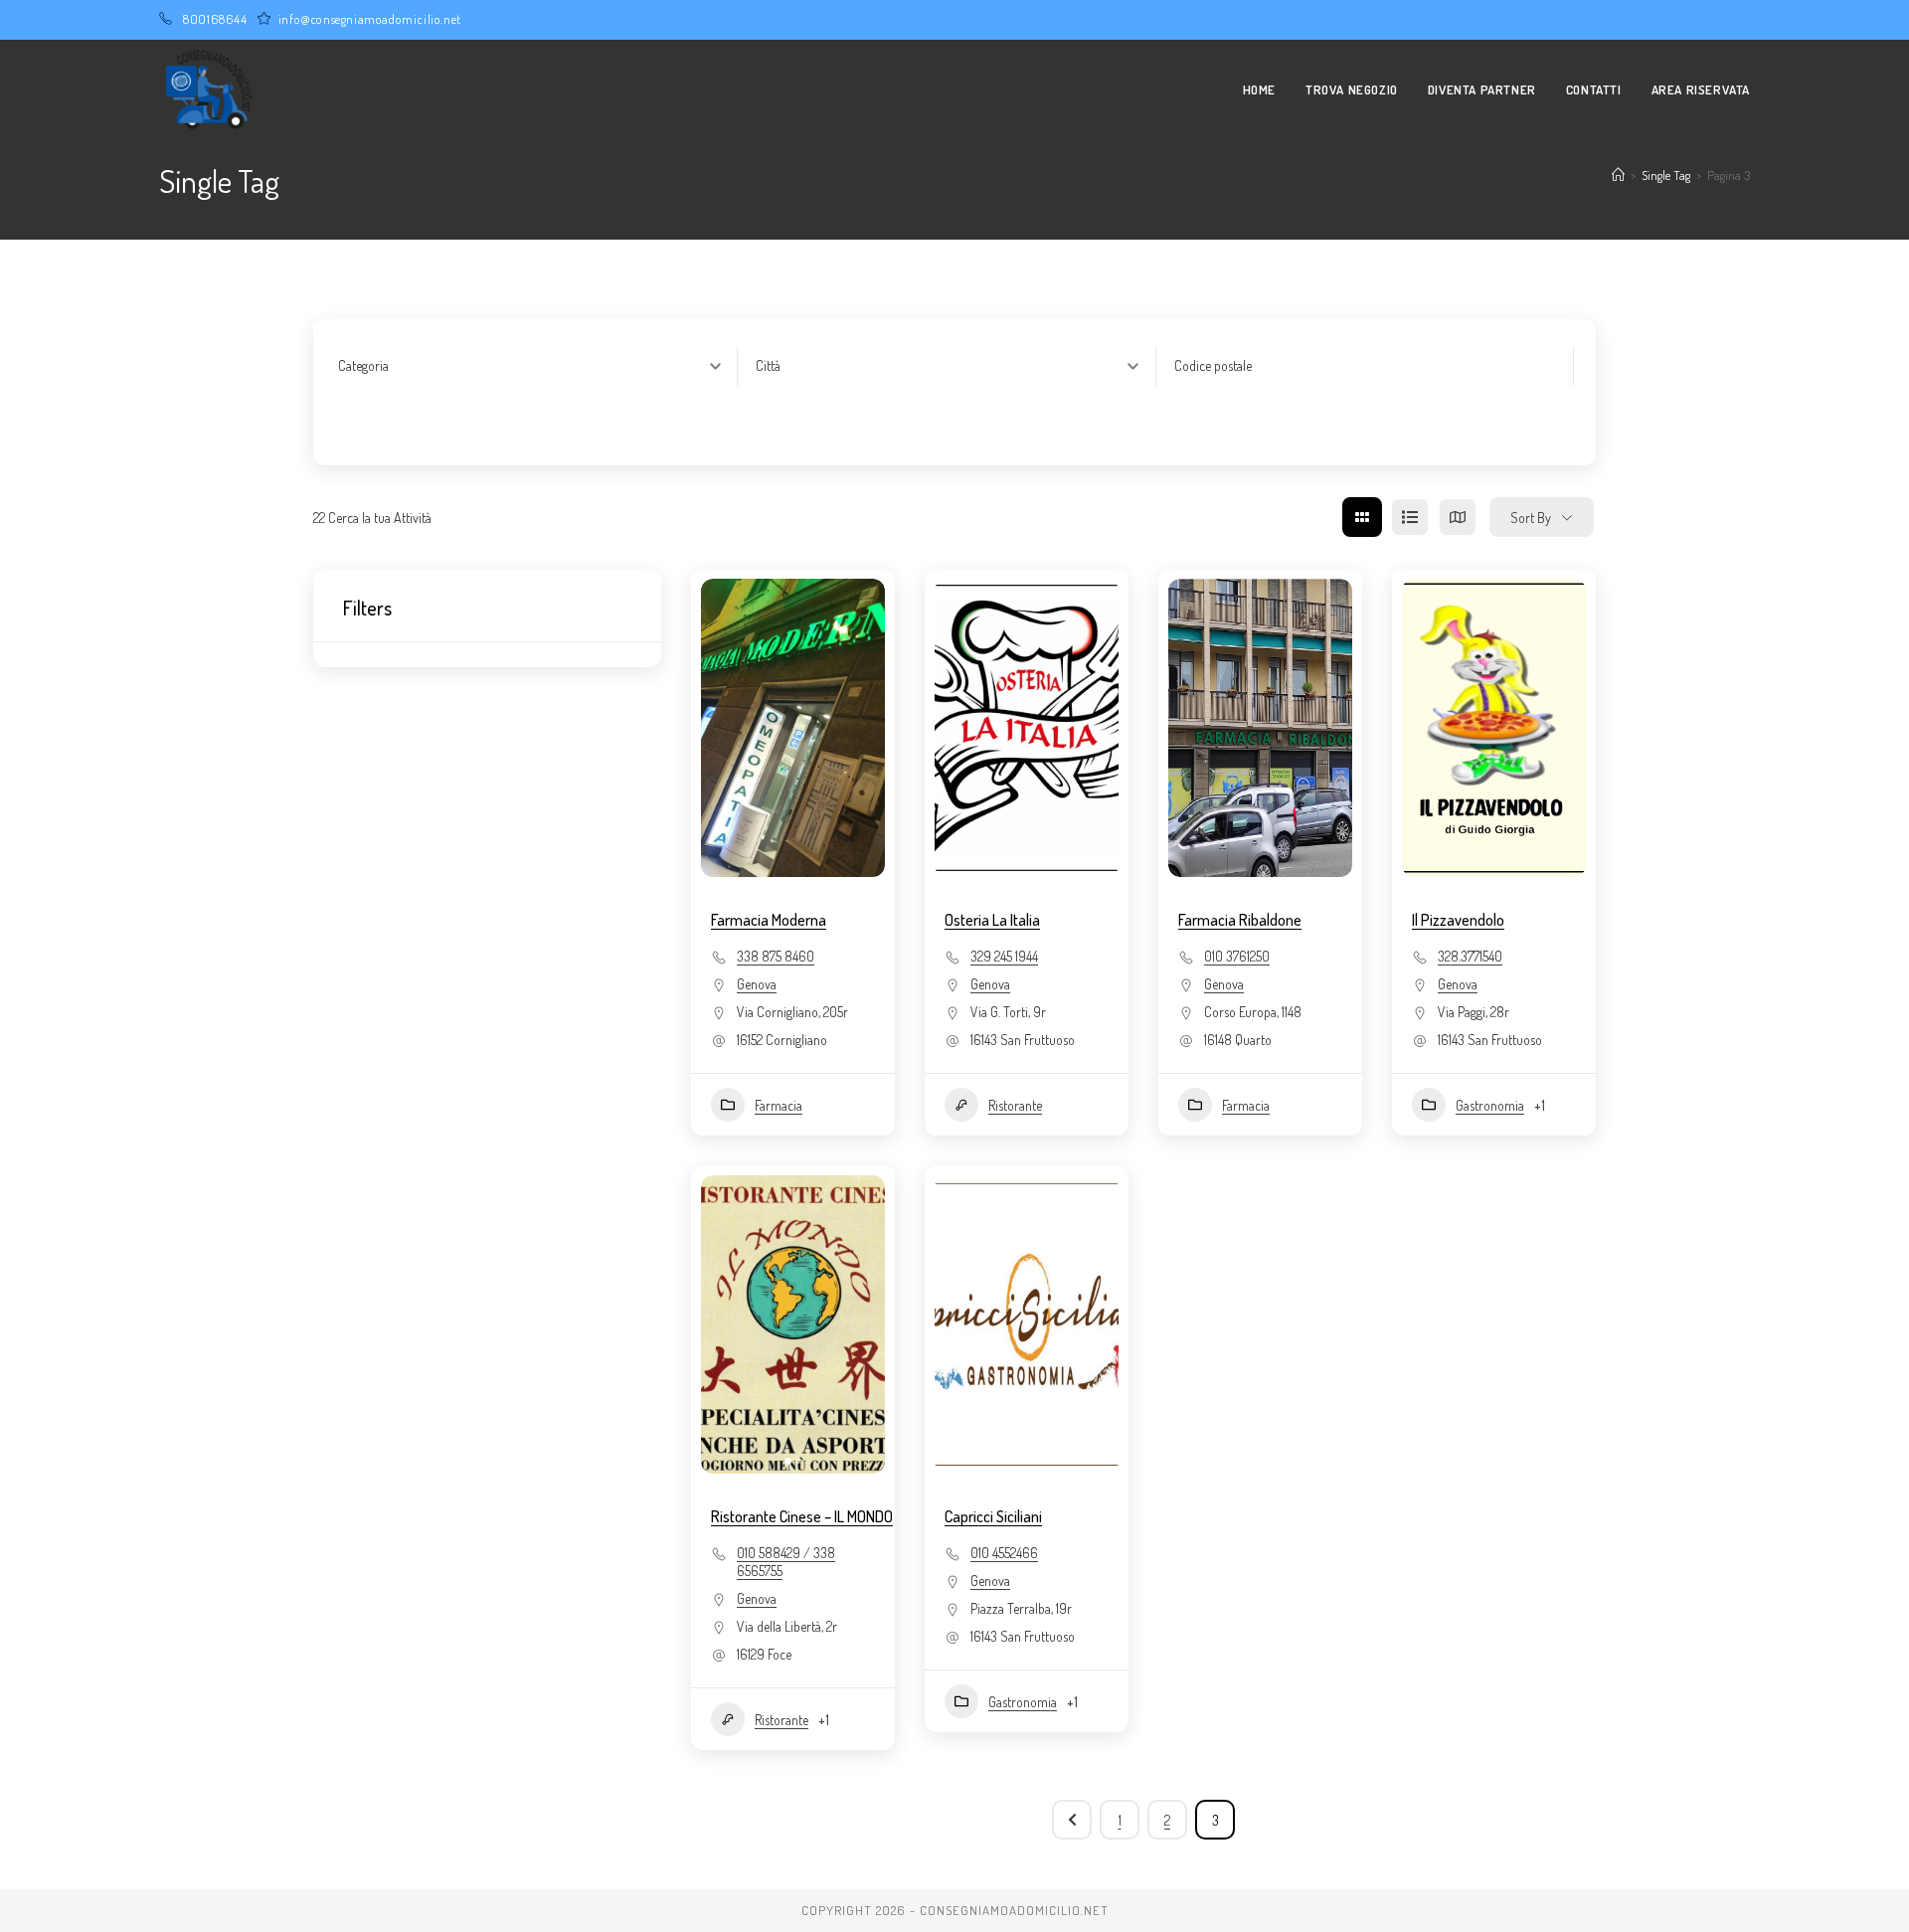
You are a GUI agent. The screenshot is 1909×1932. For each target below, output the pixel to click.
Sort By (1531, 518)
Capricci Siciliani (993, 1516)
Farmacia (779, 1105)
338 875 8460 (776, 956)
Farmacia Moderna (769, 920)
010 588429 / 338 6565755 (786, 1562)
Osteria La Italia (992, 920)
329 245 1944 (1004, 956)
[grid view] (1362, 517)
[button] (726, 1324)
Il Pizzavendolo (1458, 920)
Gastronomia (1490, 1105)
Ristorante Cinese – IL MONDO (802, 1516)
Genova (757, 984)
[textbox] (363, 366)
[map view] (1458, 517)
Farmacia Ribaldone (1240, 920)
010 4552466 (1004, 1553)
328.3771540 (1470, 956)
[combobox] (537, 366)
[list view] (1410, 517)
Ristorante (1015, 1105)
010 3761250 (1237, 956)
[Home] (1618, 175)
